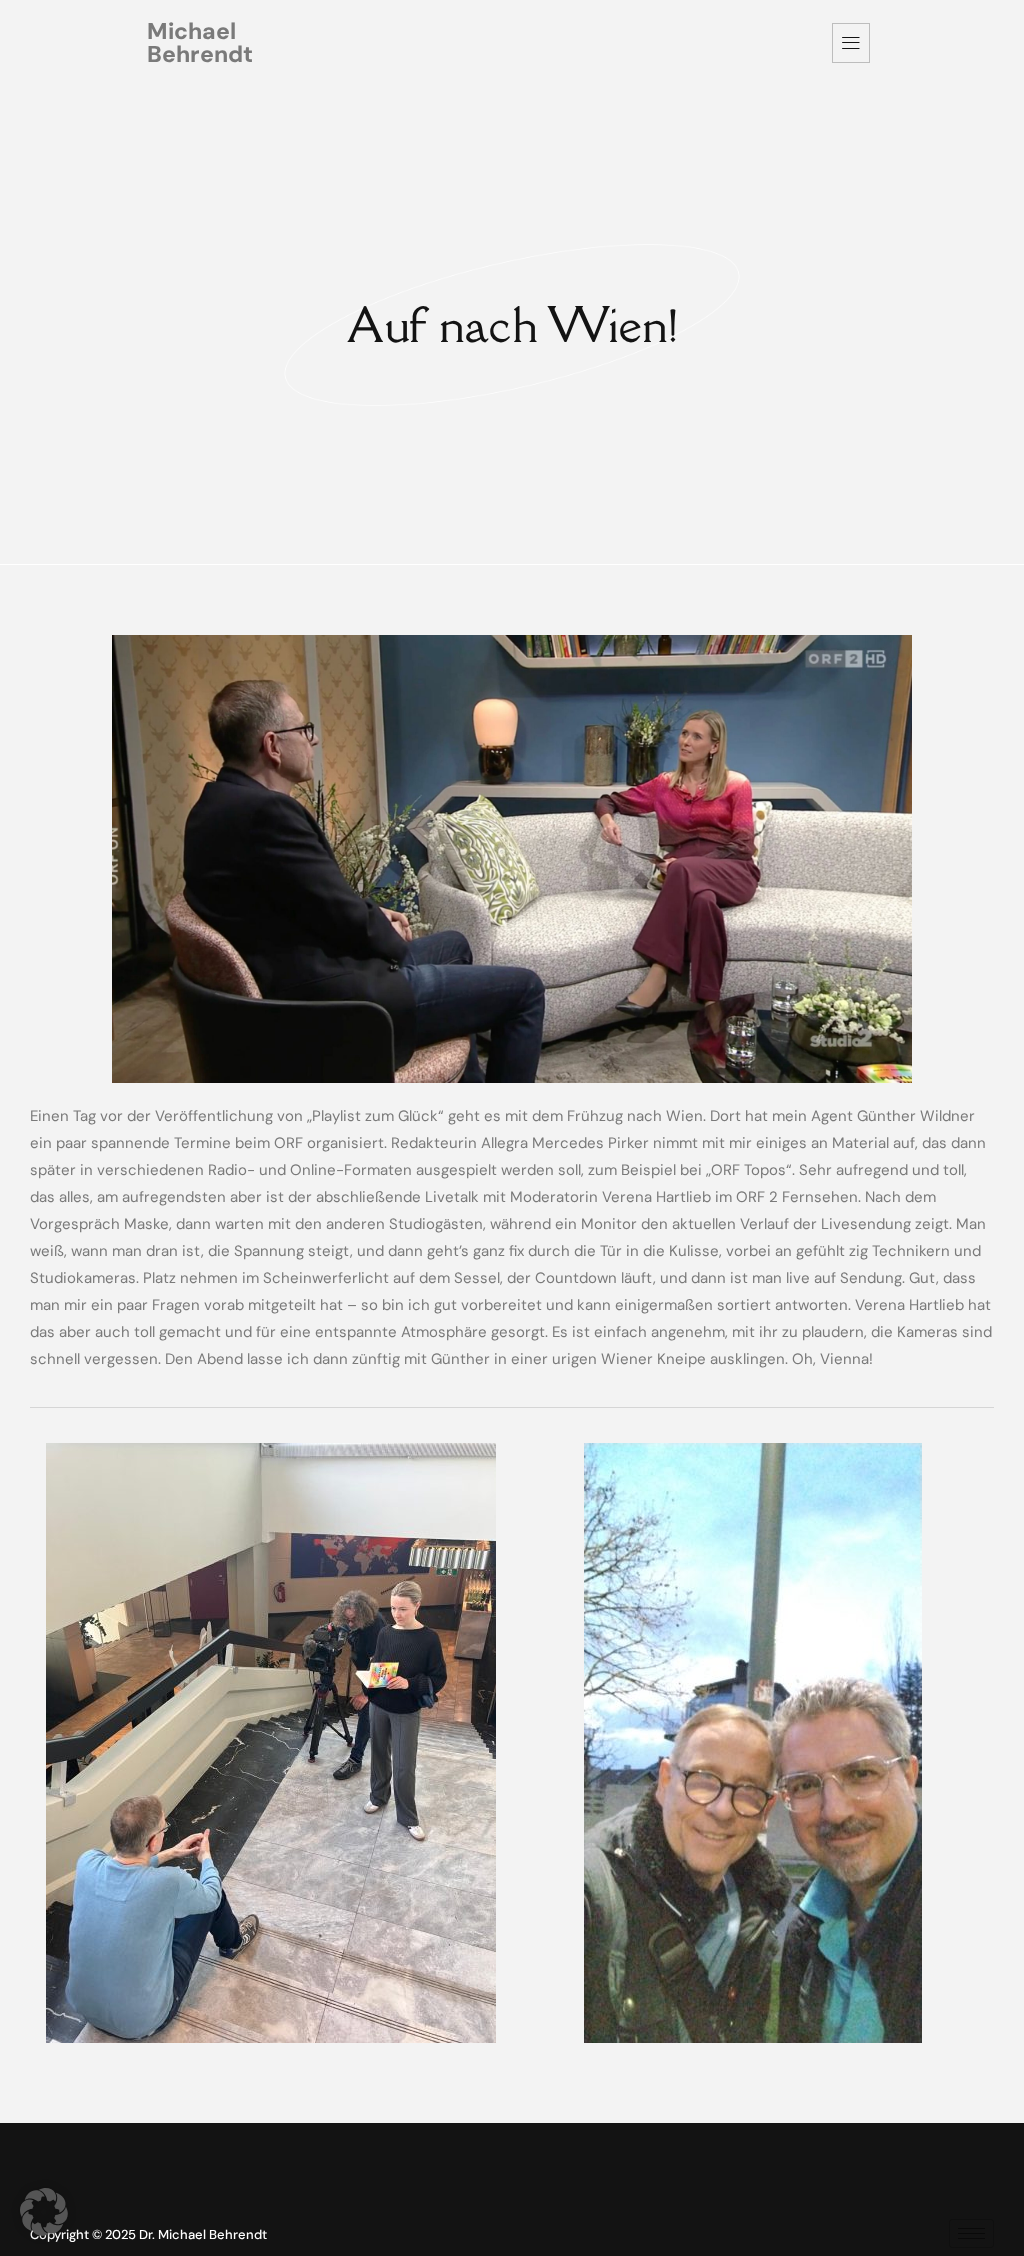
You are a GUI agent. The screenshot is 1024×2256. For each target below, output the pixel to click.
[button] (44, 2212)
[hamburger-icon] (851, 43)
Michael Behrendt (200, 42)
